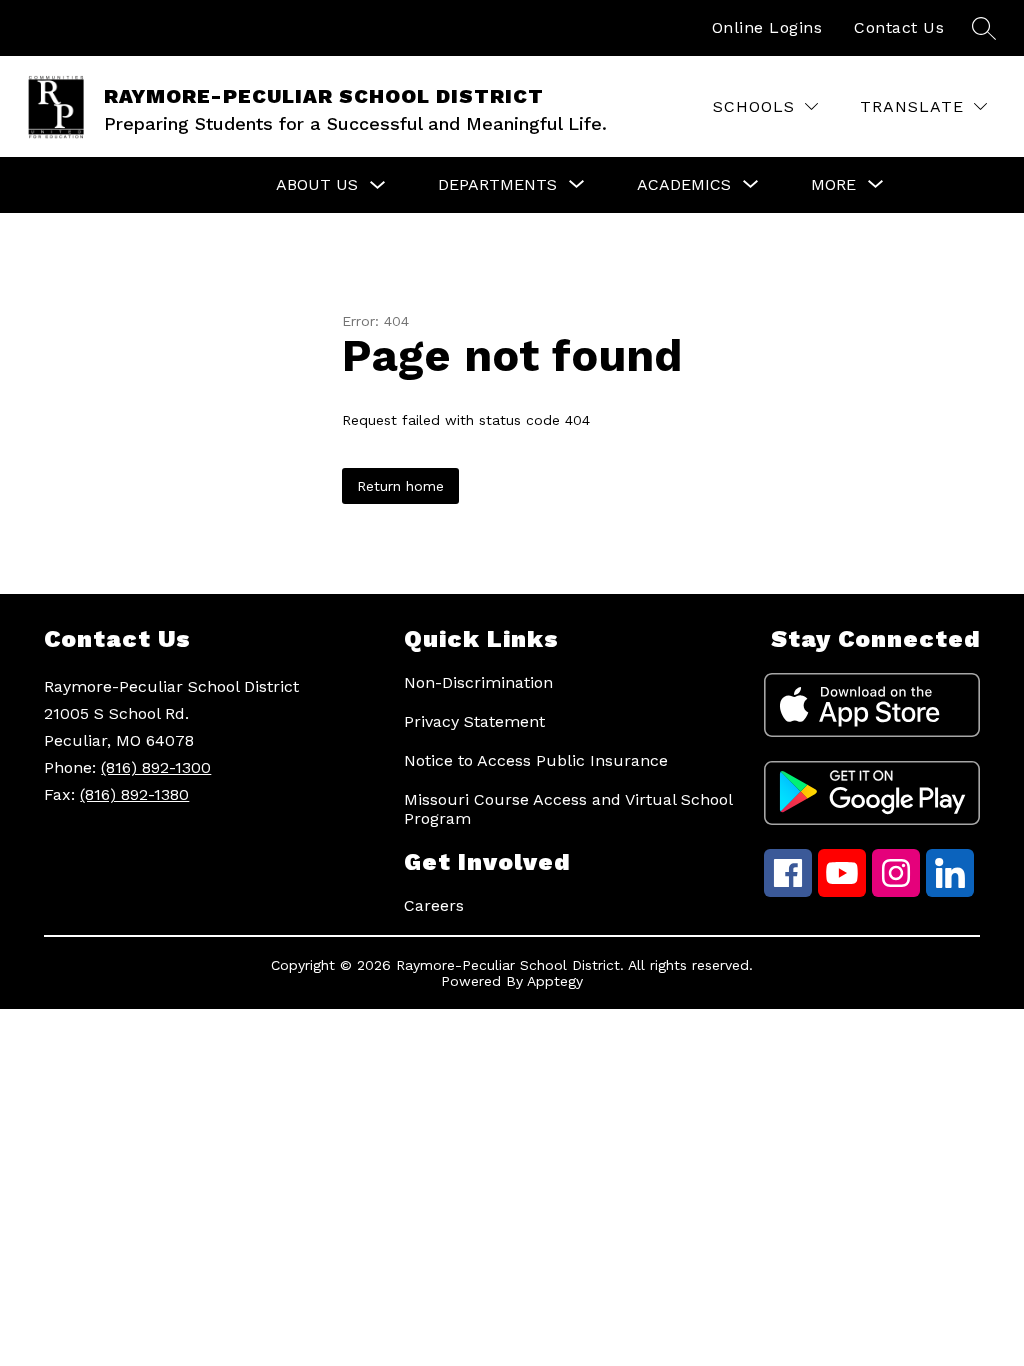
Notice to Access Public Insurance (536, 760)
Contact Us (899, 27)
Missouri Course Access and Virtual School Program (568, 809)
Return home (400, 486)
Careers (434, 905)
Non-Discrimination (478, 682)
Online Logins (767, 27)
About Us (317, 184)
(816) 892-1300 (156, 767)
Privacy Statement (474, 721)
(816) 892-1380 (134, 794)
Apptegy (555, 981)
